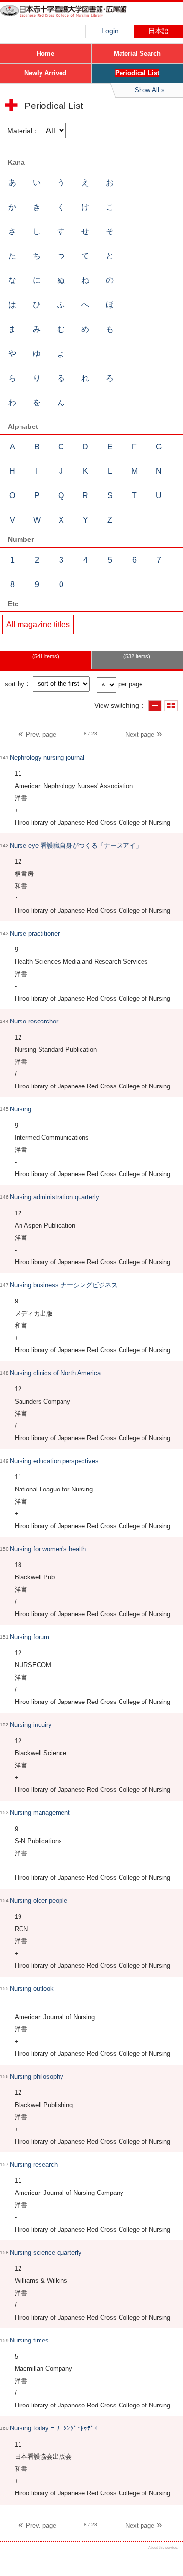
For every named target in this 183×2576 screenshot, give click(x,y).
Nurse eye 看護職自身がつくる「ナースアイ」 (76, 845)
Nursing (20, 1109)
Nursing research (34, 2164)
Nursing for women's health (48, 1549)
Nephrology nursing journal (47, 757)
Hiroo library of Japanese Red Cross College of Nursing (73, 17)
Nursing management (40, 1813)
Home (45, 53)
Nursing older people (39, 1901)
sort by (15, 684)
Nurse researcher (34, 1021)
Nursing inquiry (31, 1725)
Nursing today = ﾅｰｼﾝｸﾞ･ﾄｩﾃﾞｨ (54, 2428)
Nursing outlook (32, 1989)
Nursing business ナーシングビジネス (64, 1285)
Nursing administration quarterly (54, 1197)
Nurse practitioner (35, 933)
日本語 (159, 31)
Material (20, 131)
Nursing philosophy (37, 2076)
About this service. (163, 2547)
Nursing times (29, 2340)
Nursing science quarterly (46, 2252)
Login (110, 31)
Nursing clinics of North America (55, 1373)
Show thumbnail (171, 706)
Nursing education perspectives (54, 1461)
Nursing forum (30, 1637)
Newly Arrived (45, 73)
